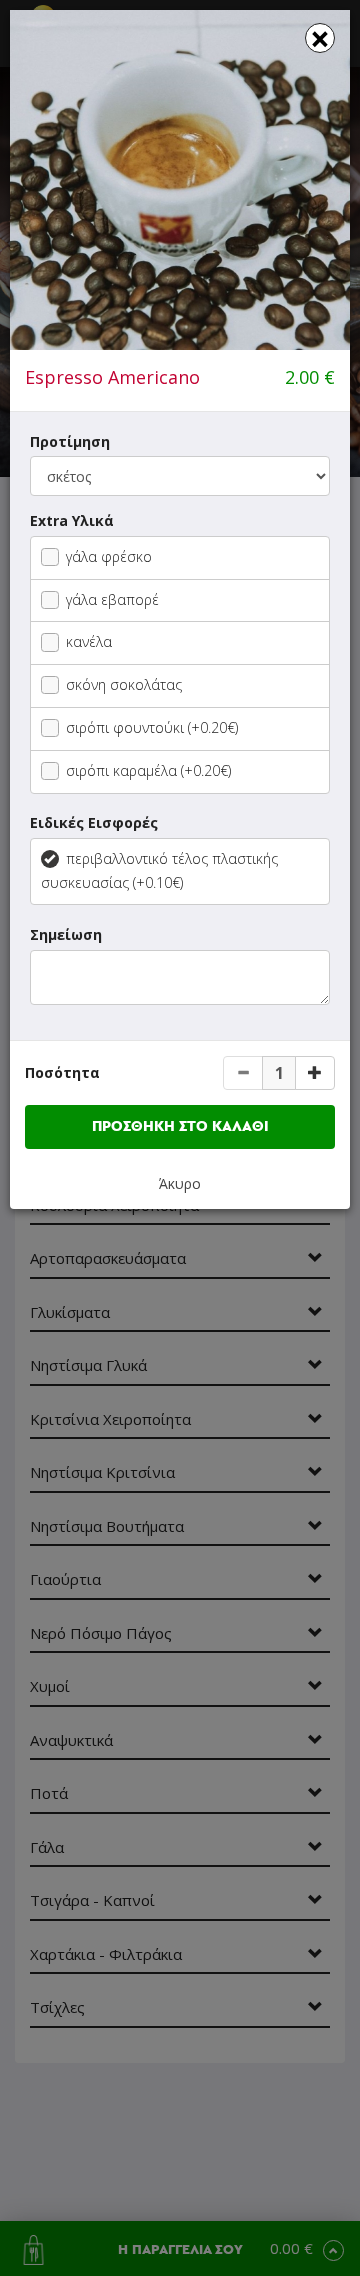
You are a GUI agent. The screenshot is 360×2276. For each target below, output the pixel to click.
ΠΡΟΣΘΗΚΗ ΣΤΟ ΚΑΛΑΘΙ (180, 1126)
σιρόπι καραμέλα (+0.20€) (148, 770)
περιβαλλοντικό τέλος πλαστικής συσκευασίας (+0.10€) (159, 870)
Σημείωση (66, 934)
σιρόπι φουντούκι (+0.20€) (152, 727)
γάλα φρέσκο (109, 556)
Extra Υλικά (72, 520)
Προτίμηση (70, 441)
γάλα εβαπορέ (112, 599)
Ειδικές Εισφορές (94, 822)
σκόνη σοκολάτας (124, 684)
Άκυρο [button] (180, 1183)
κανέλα (89, 641)
